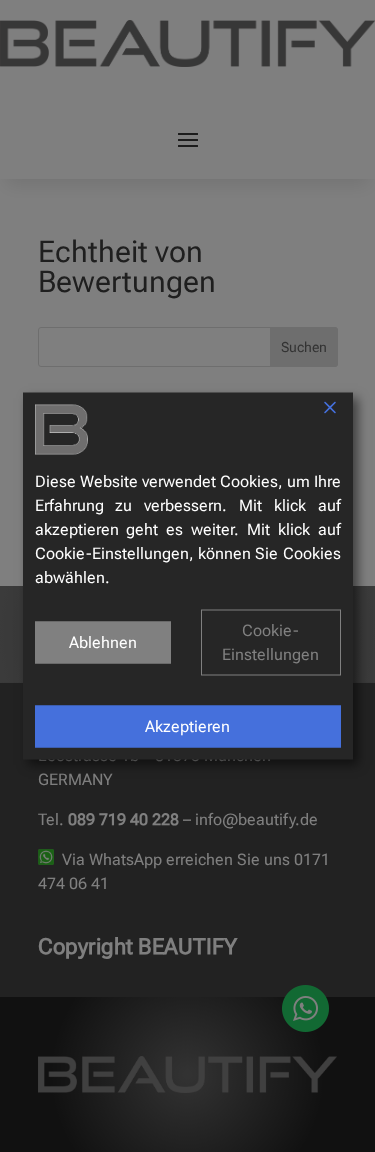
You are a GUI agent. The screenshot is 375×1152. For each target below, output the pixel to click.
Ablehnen (103, 642)
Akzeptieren (187, 726)
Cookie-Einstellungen (270, 642)
